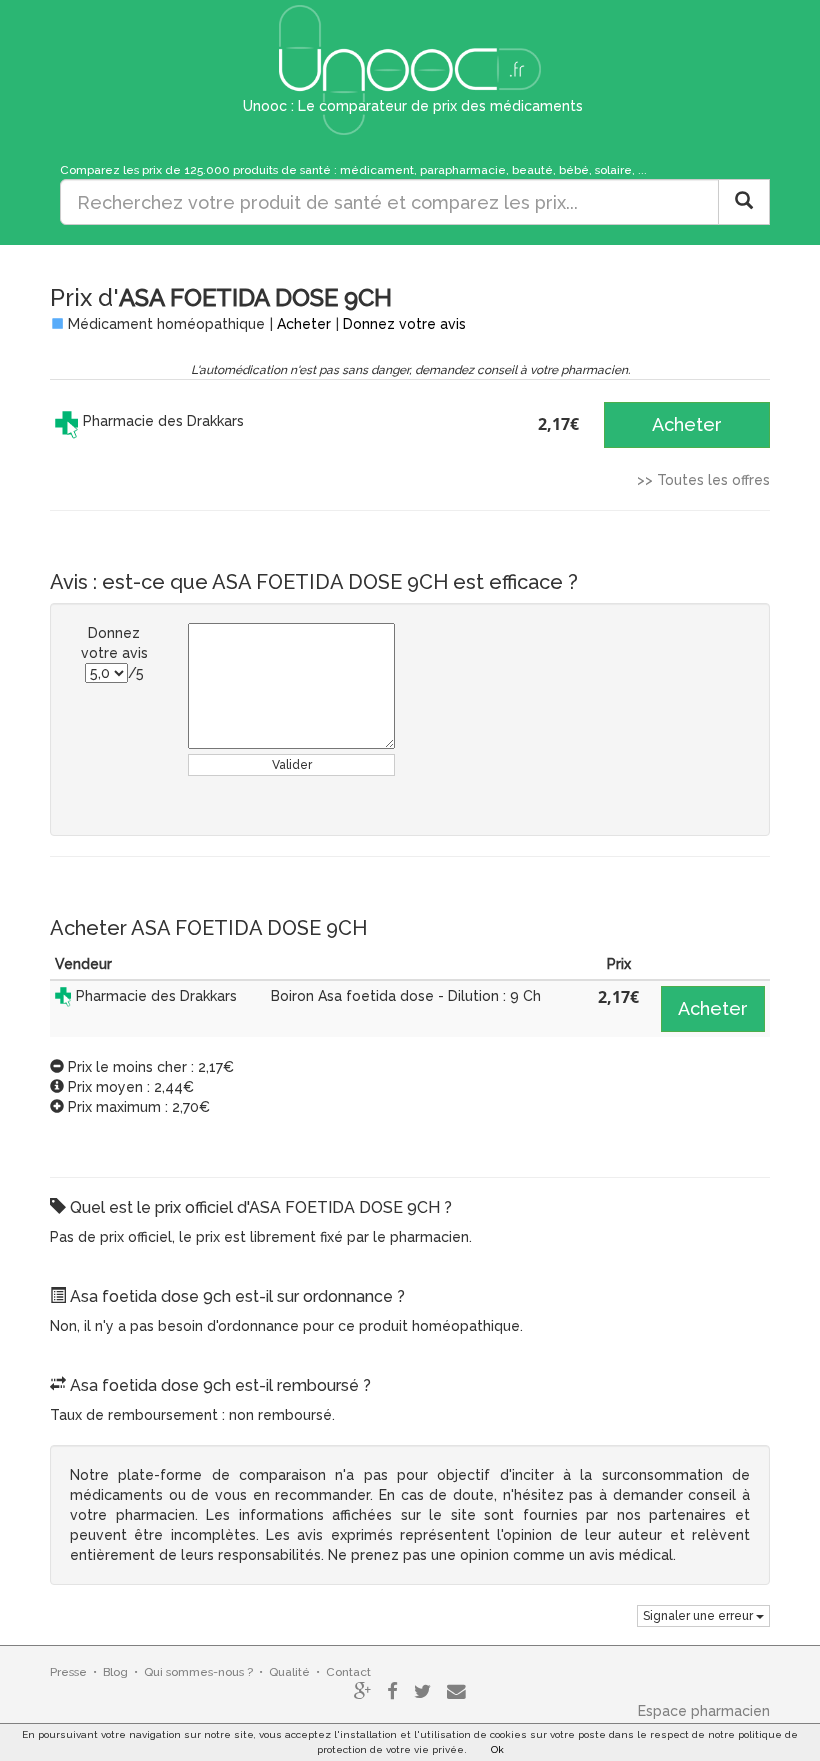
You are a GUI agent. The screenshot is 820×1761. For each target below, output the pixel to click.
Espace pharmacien (704, 1711)
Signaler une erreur (699, 1616)
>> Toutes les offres (703, 480)
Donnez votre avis (404, 324)
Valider (292, 765)
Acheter (304, 324)
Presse (68, 1672)
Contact (348, 1672)
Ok (497, 1749)
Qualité (289, 1672)
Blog (115, 1672)
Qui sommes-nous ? (198, 1672)
